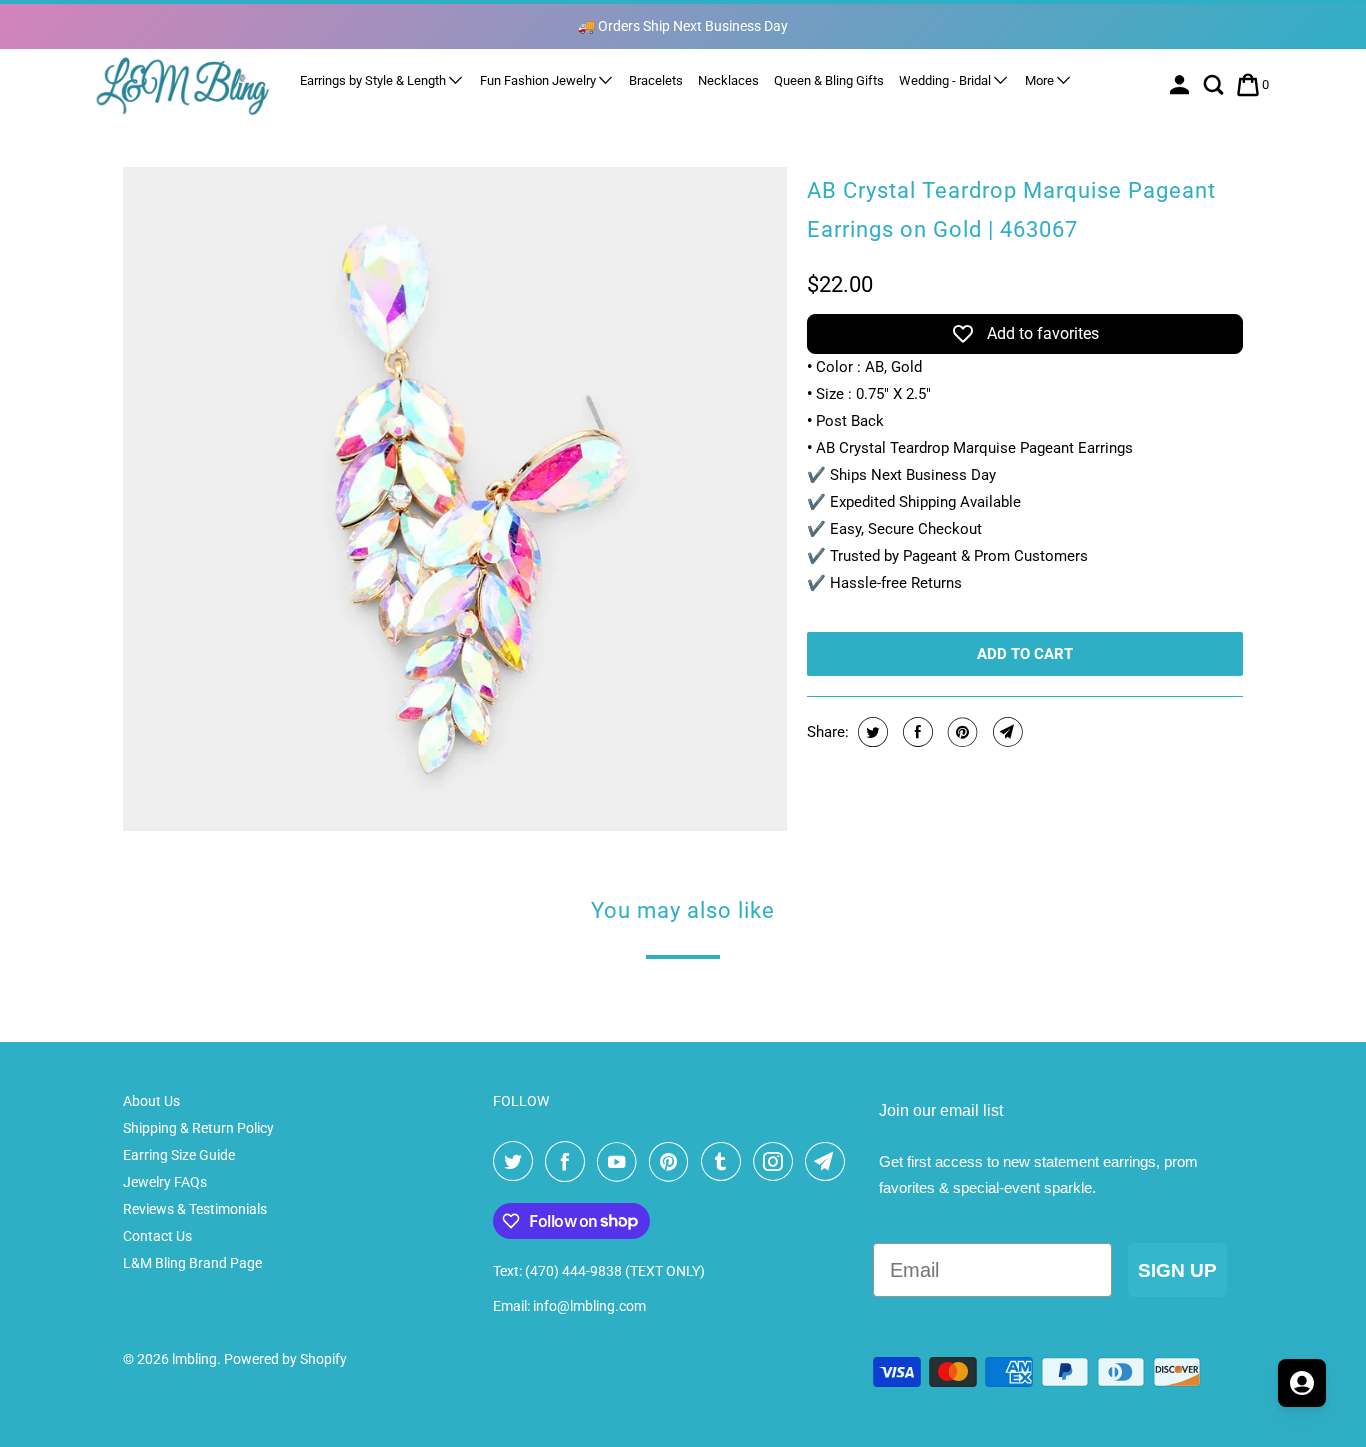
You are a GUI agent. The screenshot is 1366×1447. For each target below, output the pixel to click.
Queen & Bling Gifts (829, 80)
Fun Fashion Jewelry (539, 80)
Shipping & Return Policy (198, 1128)
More (1041, 80)
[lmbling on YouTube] (621, 1162)
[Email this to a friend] (1005, 732)
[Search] (1215, 85)
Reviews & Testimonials (195, 1209)
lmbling (194, 1359)
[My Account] (1181, 85)
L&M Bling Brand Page (192, 1263)
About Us (151, 1101)
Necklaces (728, 80)
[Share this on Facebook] (915, 732)
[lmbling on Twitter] (517, 1162)
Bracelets (656, 80)
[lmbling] (183, 85)
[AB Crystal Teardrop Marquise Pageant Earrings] (455, 499)
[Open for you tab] (1302, 1383)
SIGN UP (1177, 1270)
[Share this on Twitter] (870, 732)
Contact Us (157, 1236)
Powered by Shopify (285, 1359)
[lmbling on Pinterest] (673, 1162)
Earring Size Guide (179, 1155)
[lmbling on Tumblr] (725, 1162)
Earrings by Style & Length (374, 80)
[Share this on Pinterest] (960, 732)
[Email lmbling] (829, 1162)
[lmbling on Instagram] (777, 1162)
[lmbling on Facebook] (569, 1162)
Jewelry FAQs (165, 1182)
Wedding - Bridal (946, 80)
